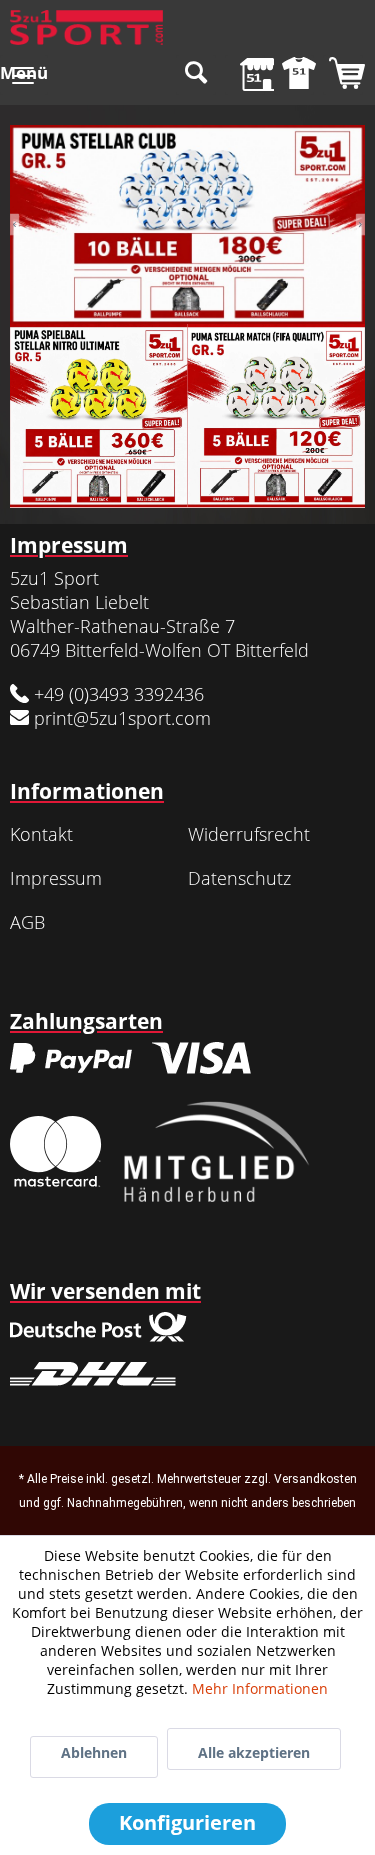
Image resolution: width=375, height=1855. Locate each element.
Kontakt (41, 834)
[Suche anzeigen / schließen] (196, 75)
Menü (24, 72)
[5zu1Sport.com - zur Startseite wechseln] (86, 27)
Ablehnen (94, 1752)
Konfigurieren (187, 1822)
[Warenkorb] (343, 75)
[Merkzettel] (245, 75)
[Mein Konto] (294, 75)
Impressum (56, 878)
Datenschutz (239, 878)
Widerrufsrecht (249, 834)
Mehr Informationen (260, 1688)
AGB (27, 922)
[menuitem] (24, 75)
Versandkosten (315, 1479)
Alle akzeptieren (254, 1752)
